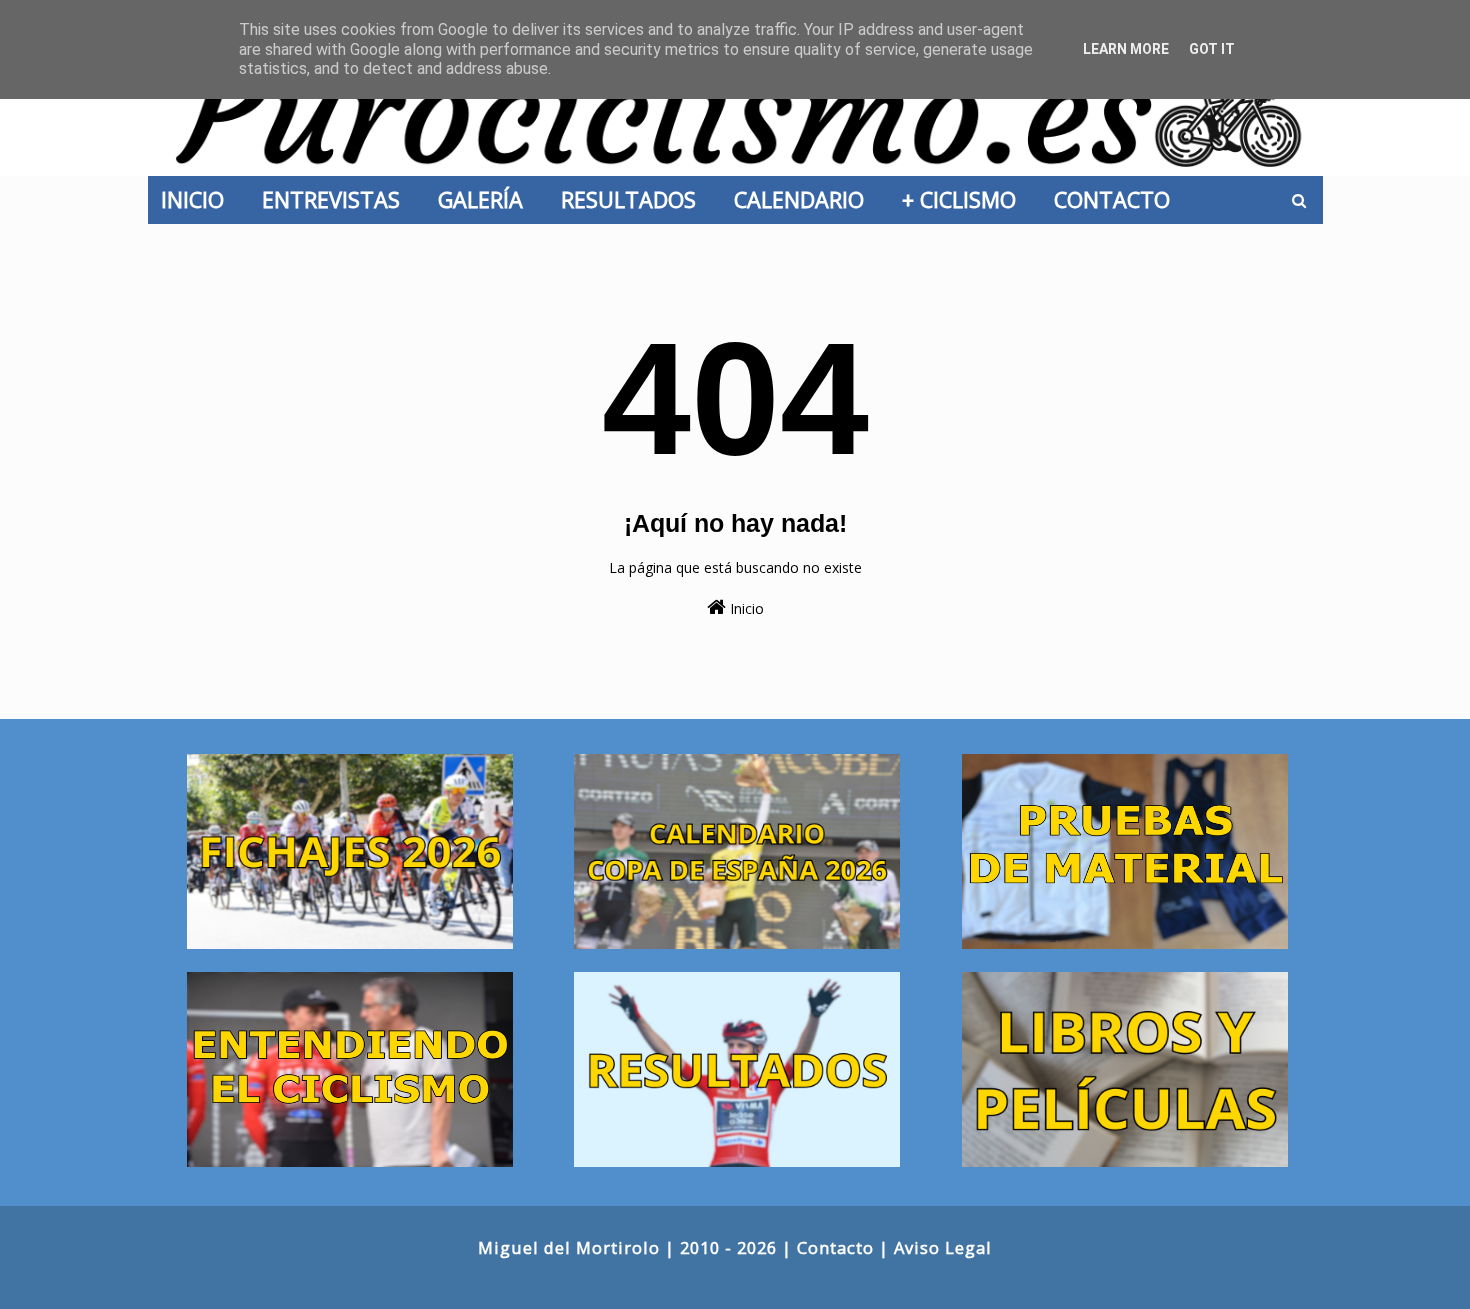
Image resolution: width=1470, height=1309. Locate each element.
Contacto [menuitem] (1118, 199)
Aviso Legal (943, 1247)
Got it (1212, 49)
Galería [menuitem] (486, 199)
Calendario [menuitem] (805, 199)
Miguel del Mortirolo (569, 1247)
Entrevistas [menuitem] (337, 199)
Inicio (745, 608)
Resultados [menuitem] (634, 199)
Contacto (835, 1247)
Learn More (1126, 49)
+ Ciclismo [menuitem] (965, 199)
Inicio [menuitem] (198, 199)
